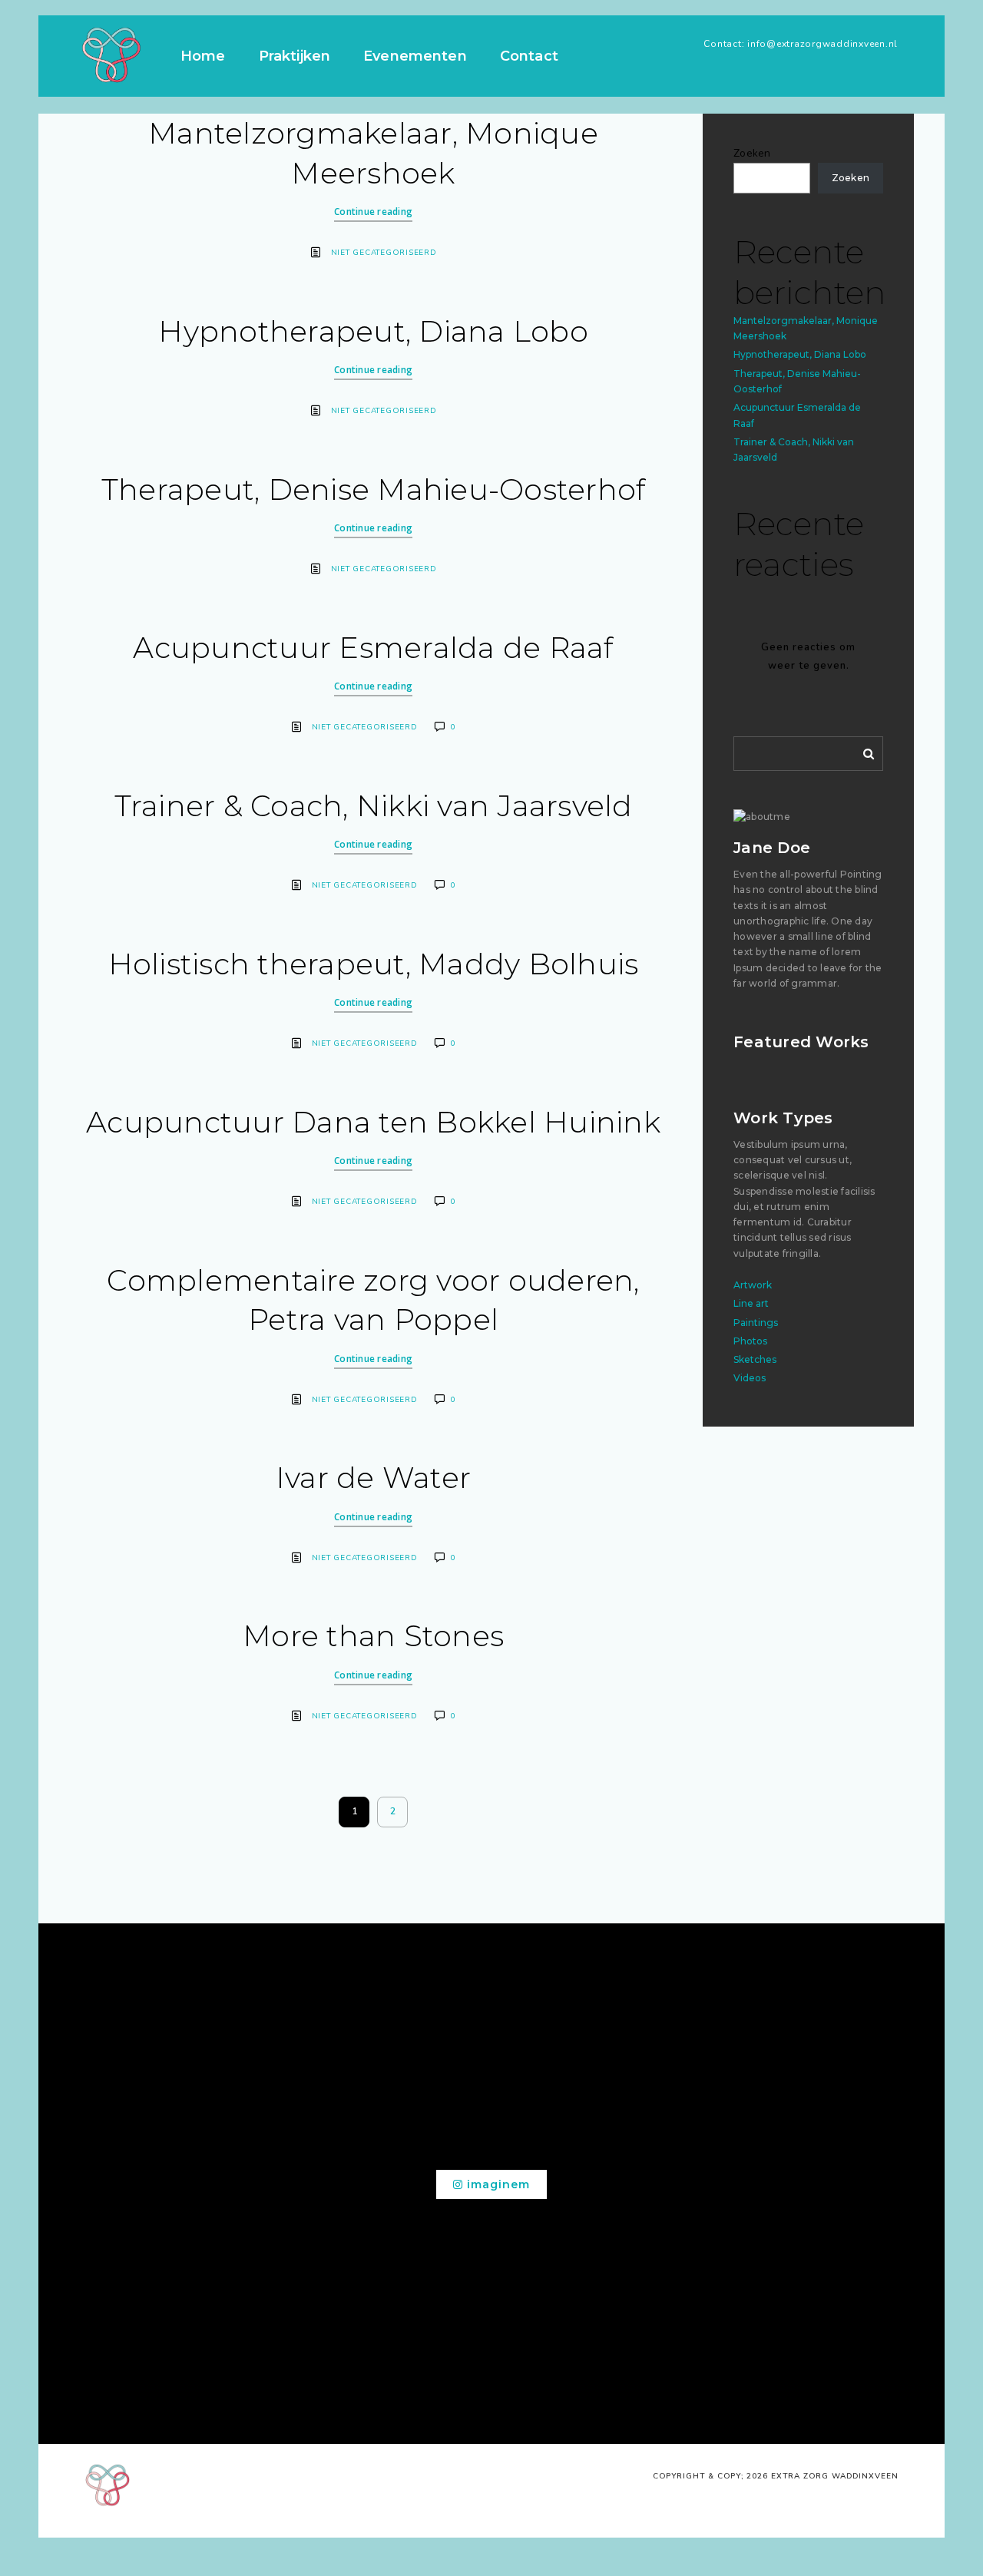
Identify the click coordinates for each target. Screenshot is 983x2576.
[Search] (863, 751)
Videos (750, 1378)
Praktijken (295, 56)
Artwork (753, 1285)
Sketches (755, 1359)
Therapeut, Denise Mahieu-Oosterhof (374, 489)
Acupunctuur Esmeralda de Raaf (373, 648)
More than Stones (373, 1636)
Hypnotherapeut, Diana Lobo (373, 331)
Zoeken (752, 153)
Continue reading (373, 212)
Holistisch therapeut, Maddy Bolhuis (374, 964)
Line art (751, 1303)
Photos (750, 1341)
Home (203, 56)
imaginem (496, 2184)
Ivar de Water (373, 1478)
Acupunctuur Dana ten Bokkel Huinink (373, 1122)
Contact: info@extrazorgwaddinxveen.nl (801, 44)
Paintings (756, 1323)
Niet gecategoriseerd (384, 253)
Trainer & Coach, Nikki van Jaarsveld (374, 806)
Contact (529, 56)
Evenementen (415, 56)
